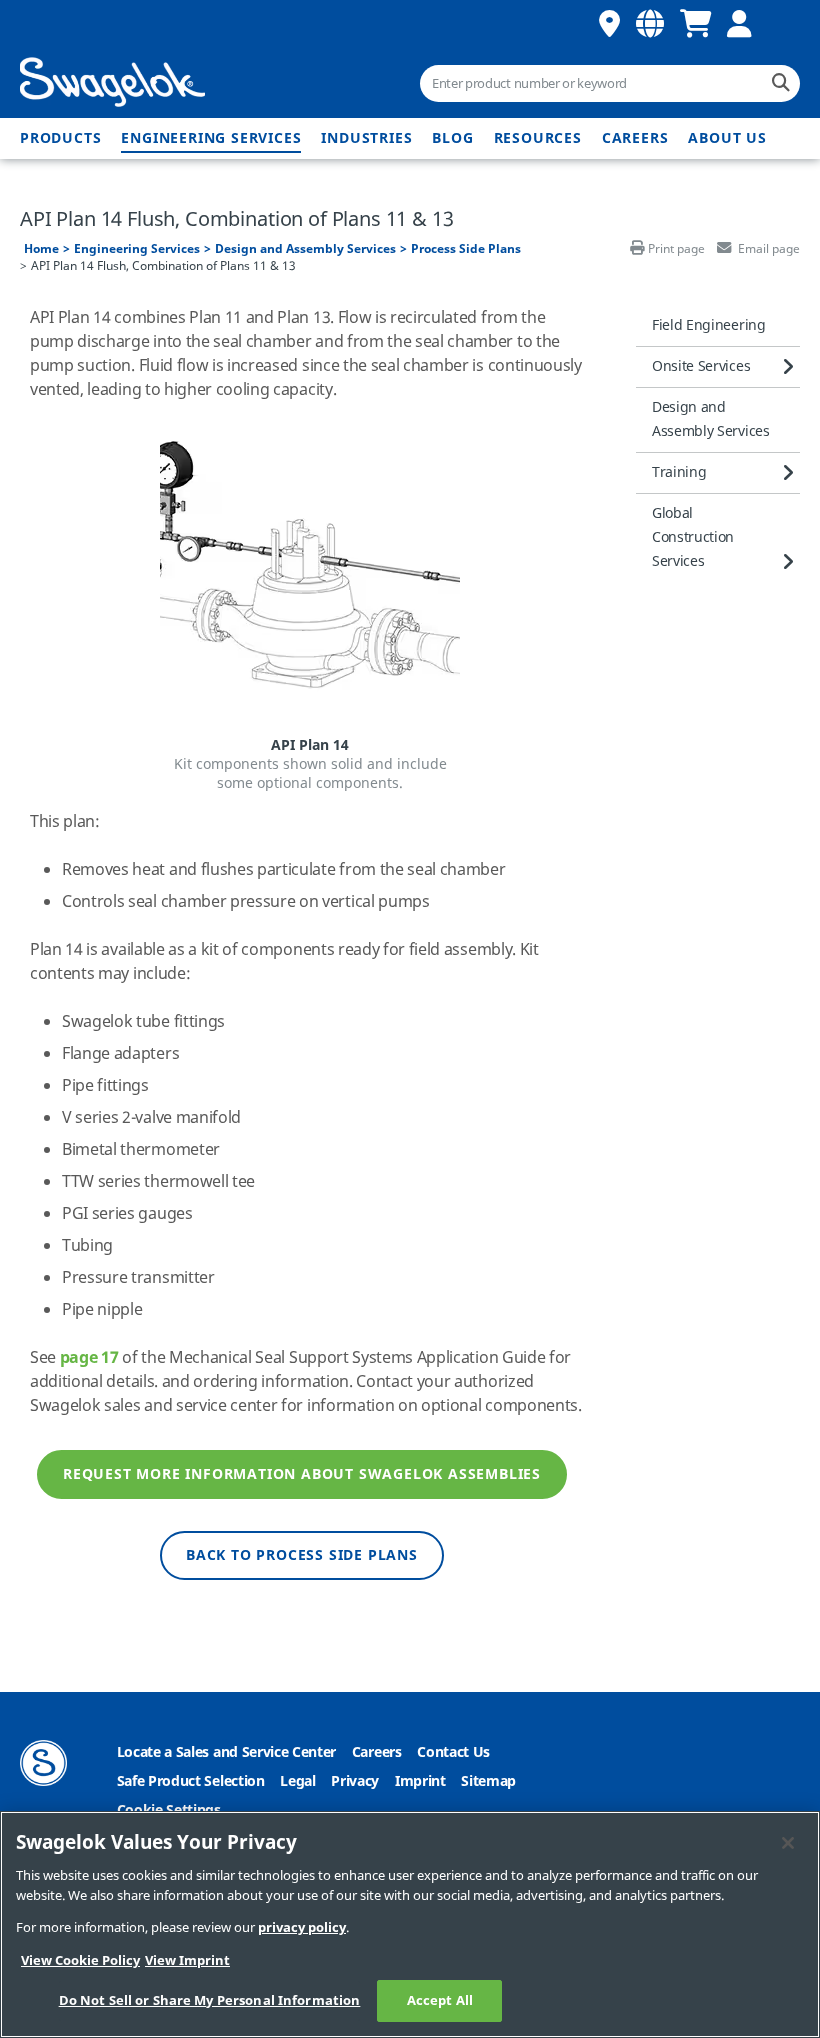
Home (41, 249)
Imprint (420, 1781)
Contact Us (453, 1752)
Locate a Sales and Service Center (226, 1752)
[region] (410, 1924)
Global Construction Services (693, 537)
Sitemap (488, 1781)
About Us (727, 138)
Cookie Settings (169, 1810)
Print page (676, 249)
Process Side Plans (466, 249)
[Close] (788, 1843)
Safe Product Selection (191, 1781)
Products (60, 138)
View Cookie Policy (80, 1960)
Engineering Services (211, 138)
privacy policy (302, 1927)
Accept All (440, 2000)
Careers (635, 138)
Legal (297, 1781)
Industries (366, 138)
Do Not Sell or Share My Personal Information (210, 2000)
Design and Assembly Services (305, 249)
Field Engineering (709, 325)
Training (679, 472)
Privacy (355, 1781)
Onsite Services (701, 366)
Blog (452, 138)
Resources (538, 138)
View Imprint (187, 1960)
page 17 (89, 1358)
